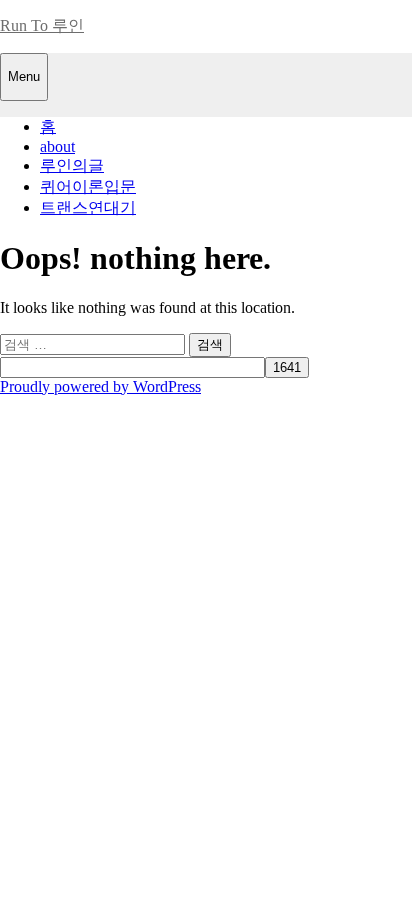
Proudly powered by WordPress (100, 386)
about (57, 146)
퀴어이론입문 (88, 186)
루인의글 (72, 165)
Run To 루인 (42, 25)
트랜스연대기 (88, 207)
